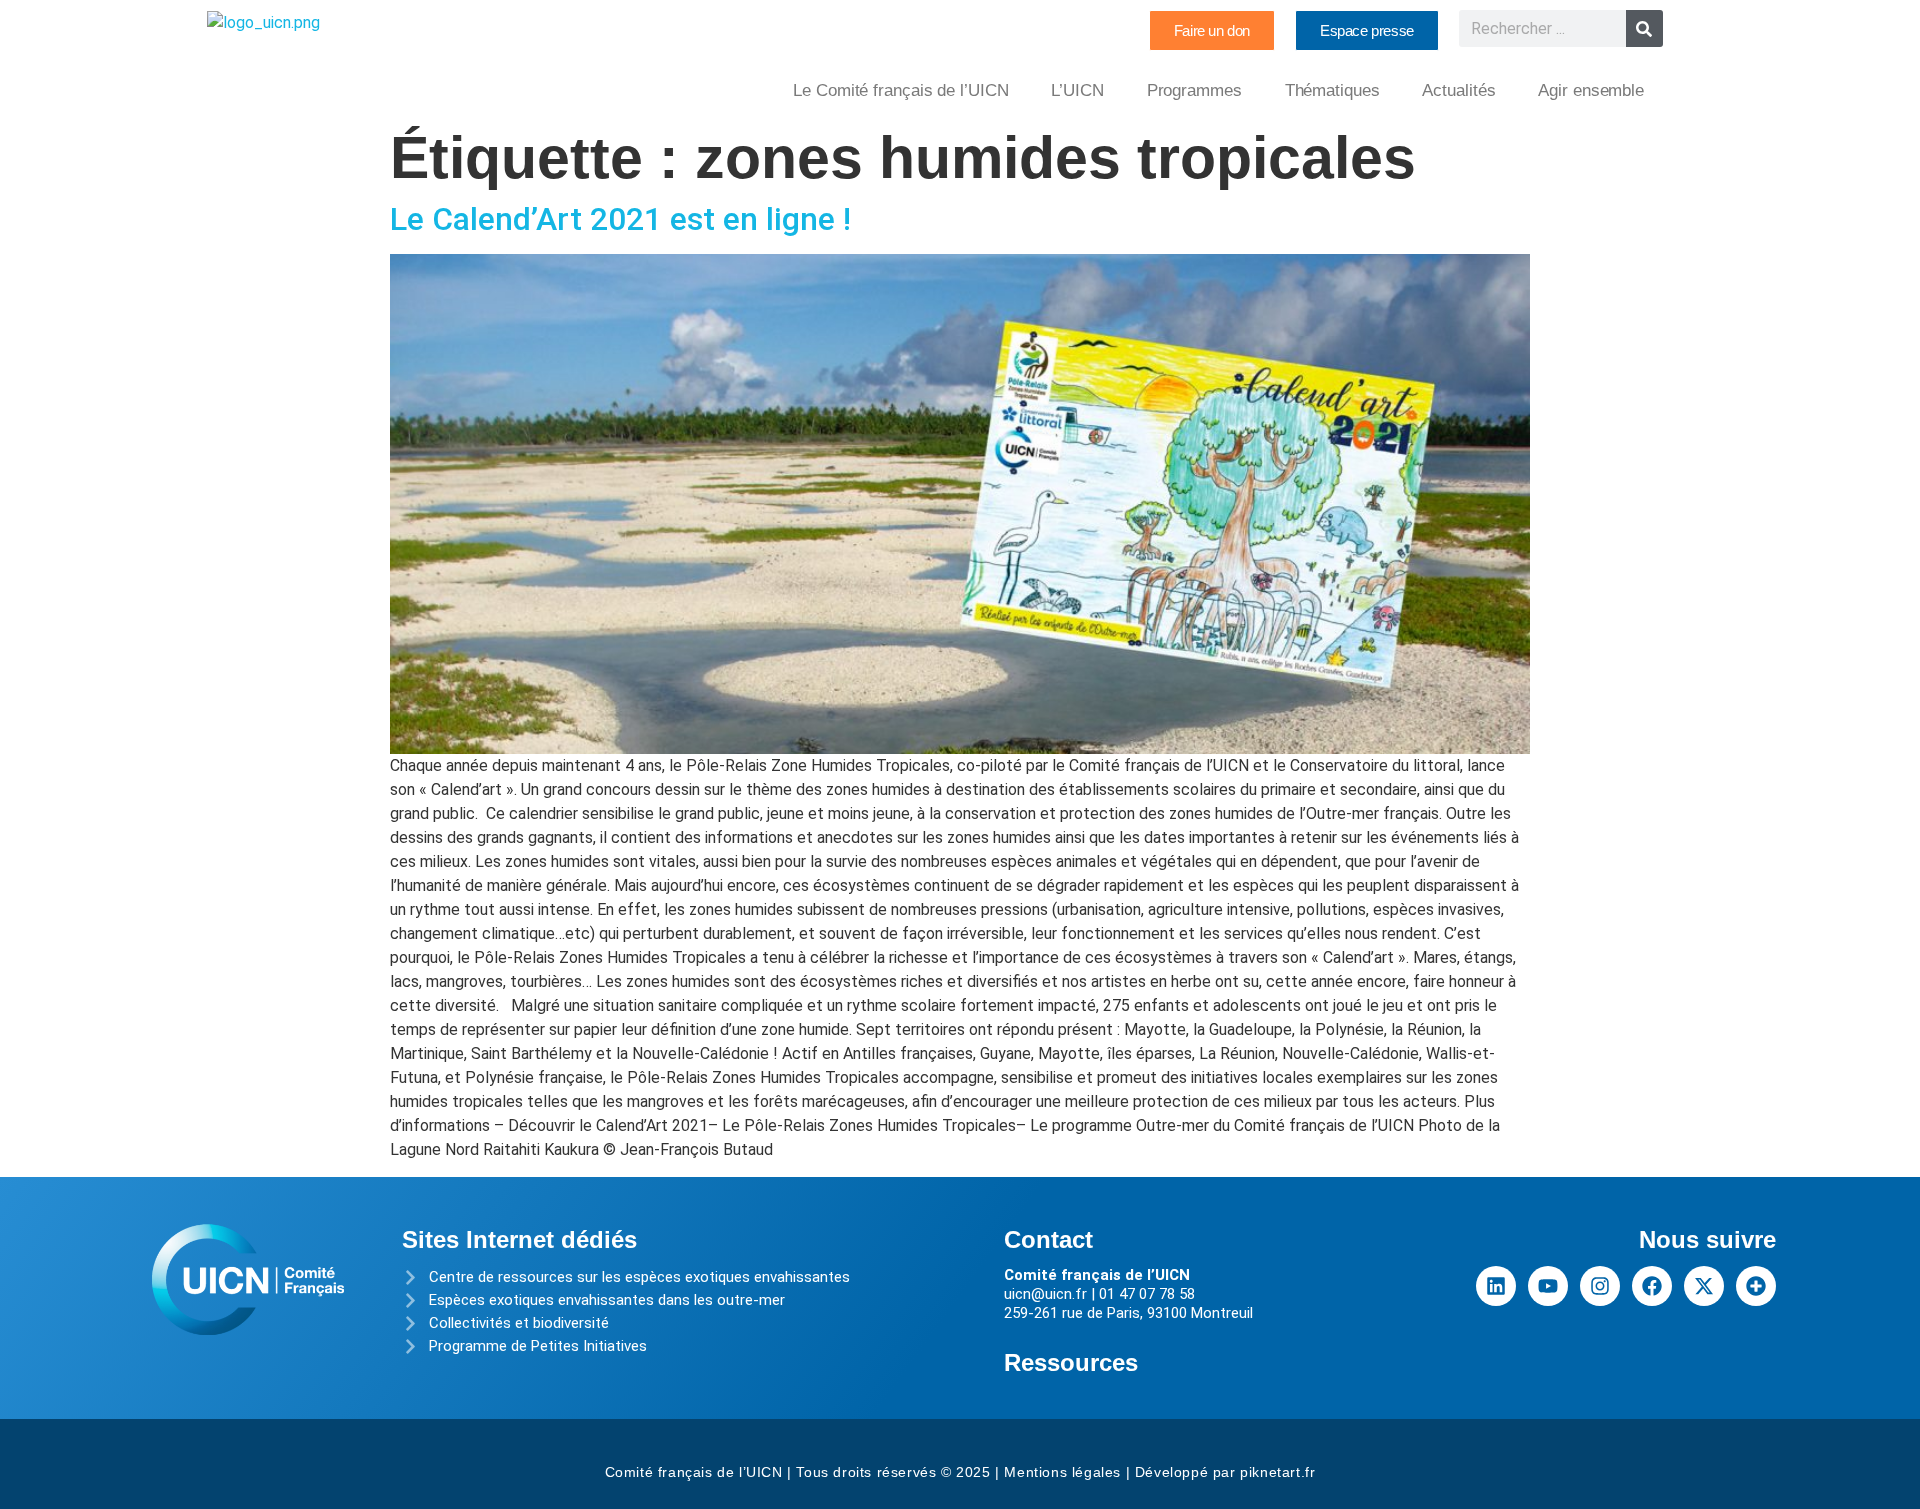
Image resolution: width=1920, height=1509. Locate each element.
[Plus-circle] (1756, 1286)
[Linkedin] (1496, 1286)
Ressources (1071, 1362)
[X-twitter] (1704, 1286)
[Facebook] (1652, 1286)
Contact (1048, 1239)
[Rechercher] (1644, 28)
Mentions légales (1062, 1472)
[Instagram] (1600, 1286)
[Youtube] (1548, 1286)
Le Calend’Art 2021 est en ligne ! (620, 219)
